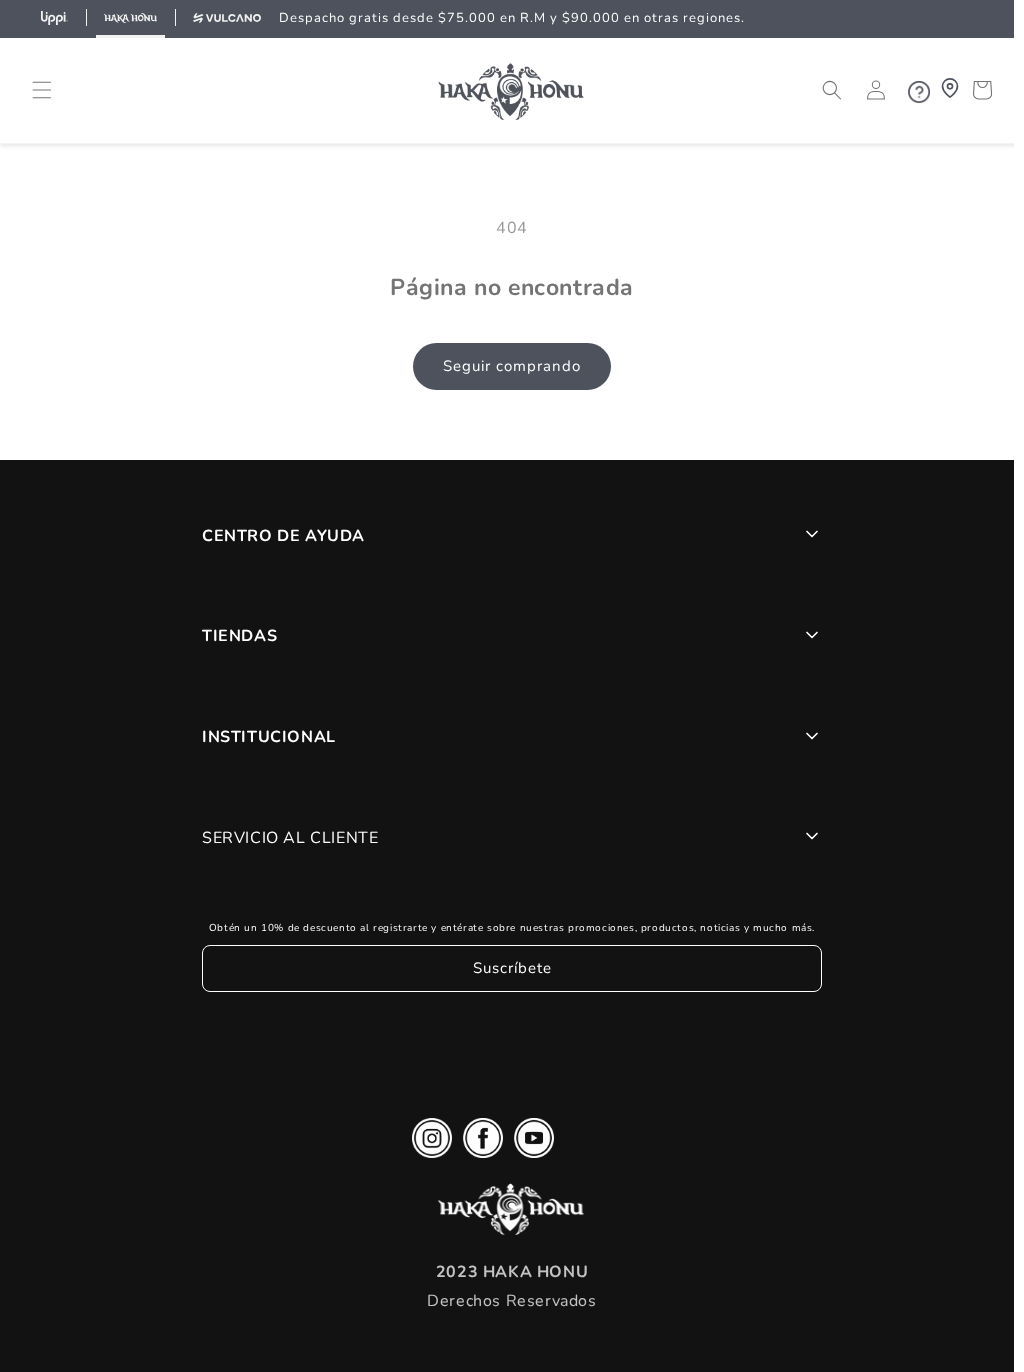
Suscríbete (507, 984)
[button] (42, 106)
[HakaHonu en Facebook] (478, 1159)
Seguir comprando (507, 382)
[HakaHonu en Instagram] (427, 1159)
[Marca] (54, 19)
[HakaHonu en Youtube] (529, 1159)
